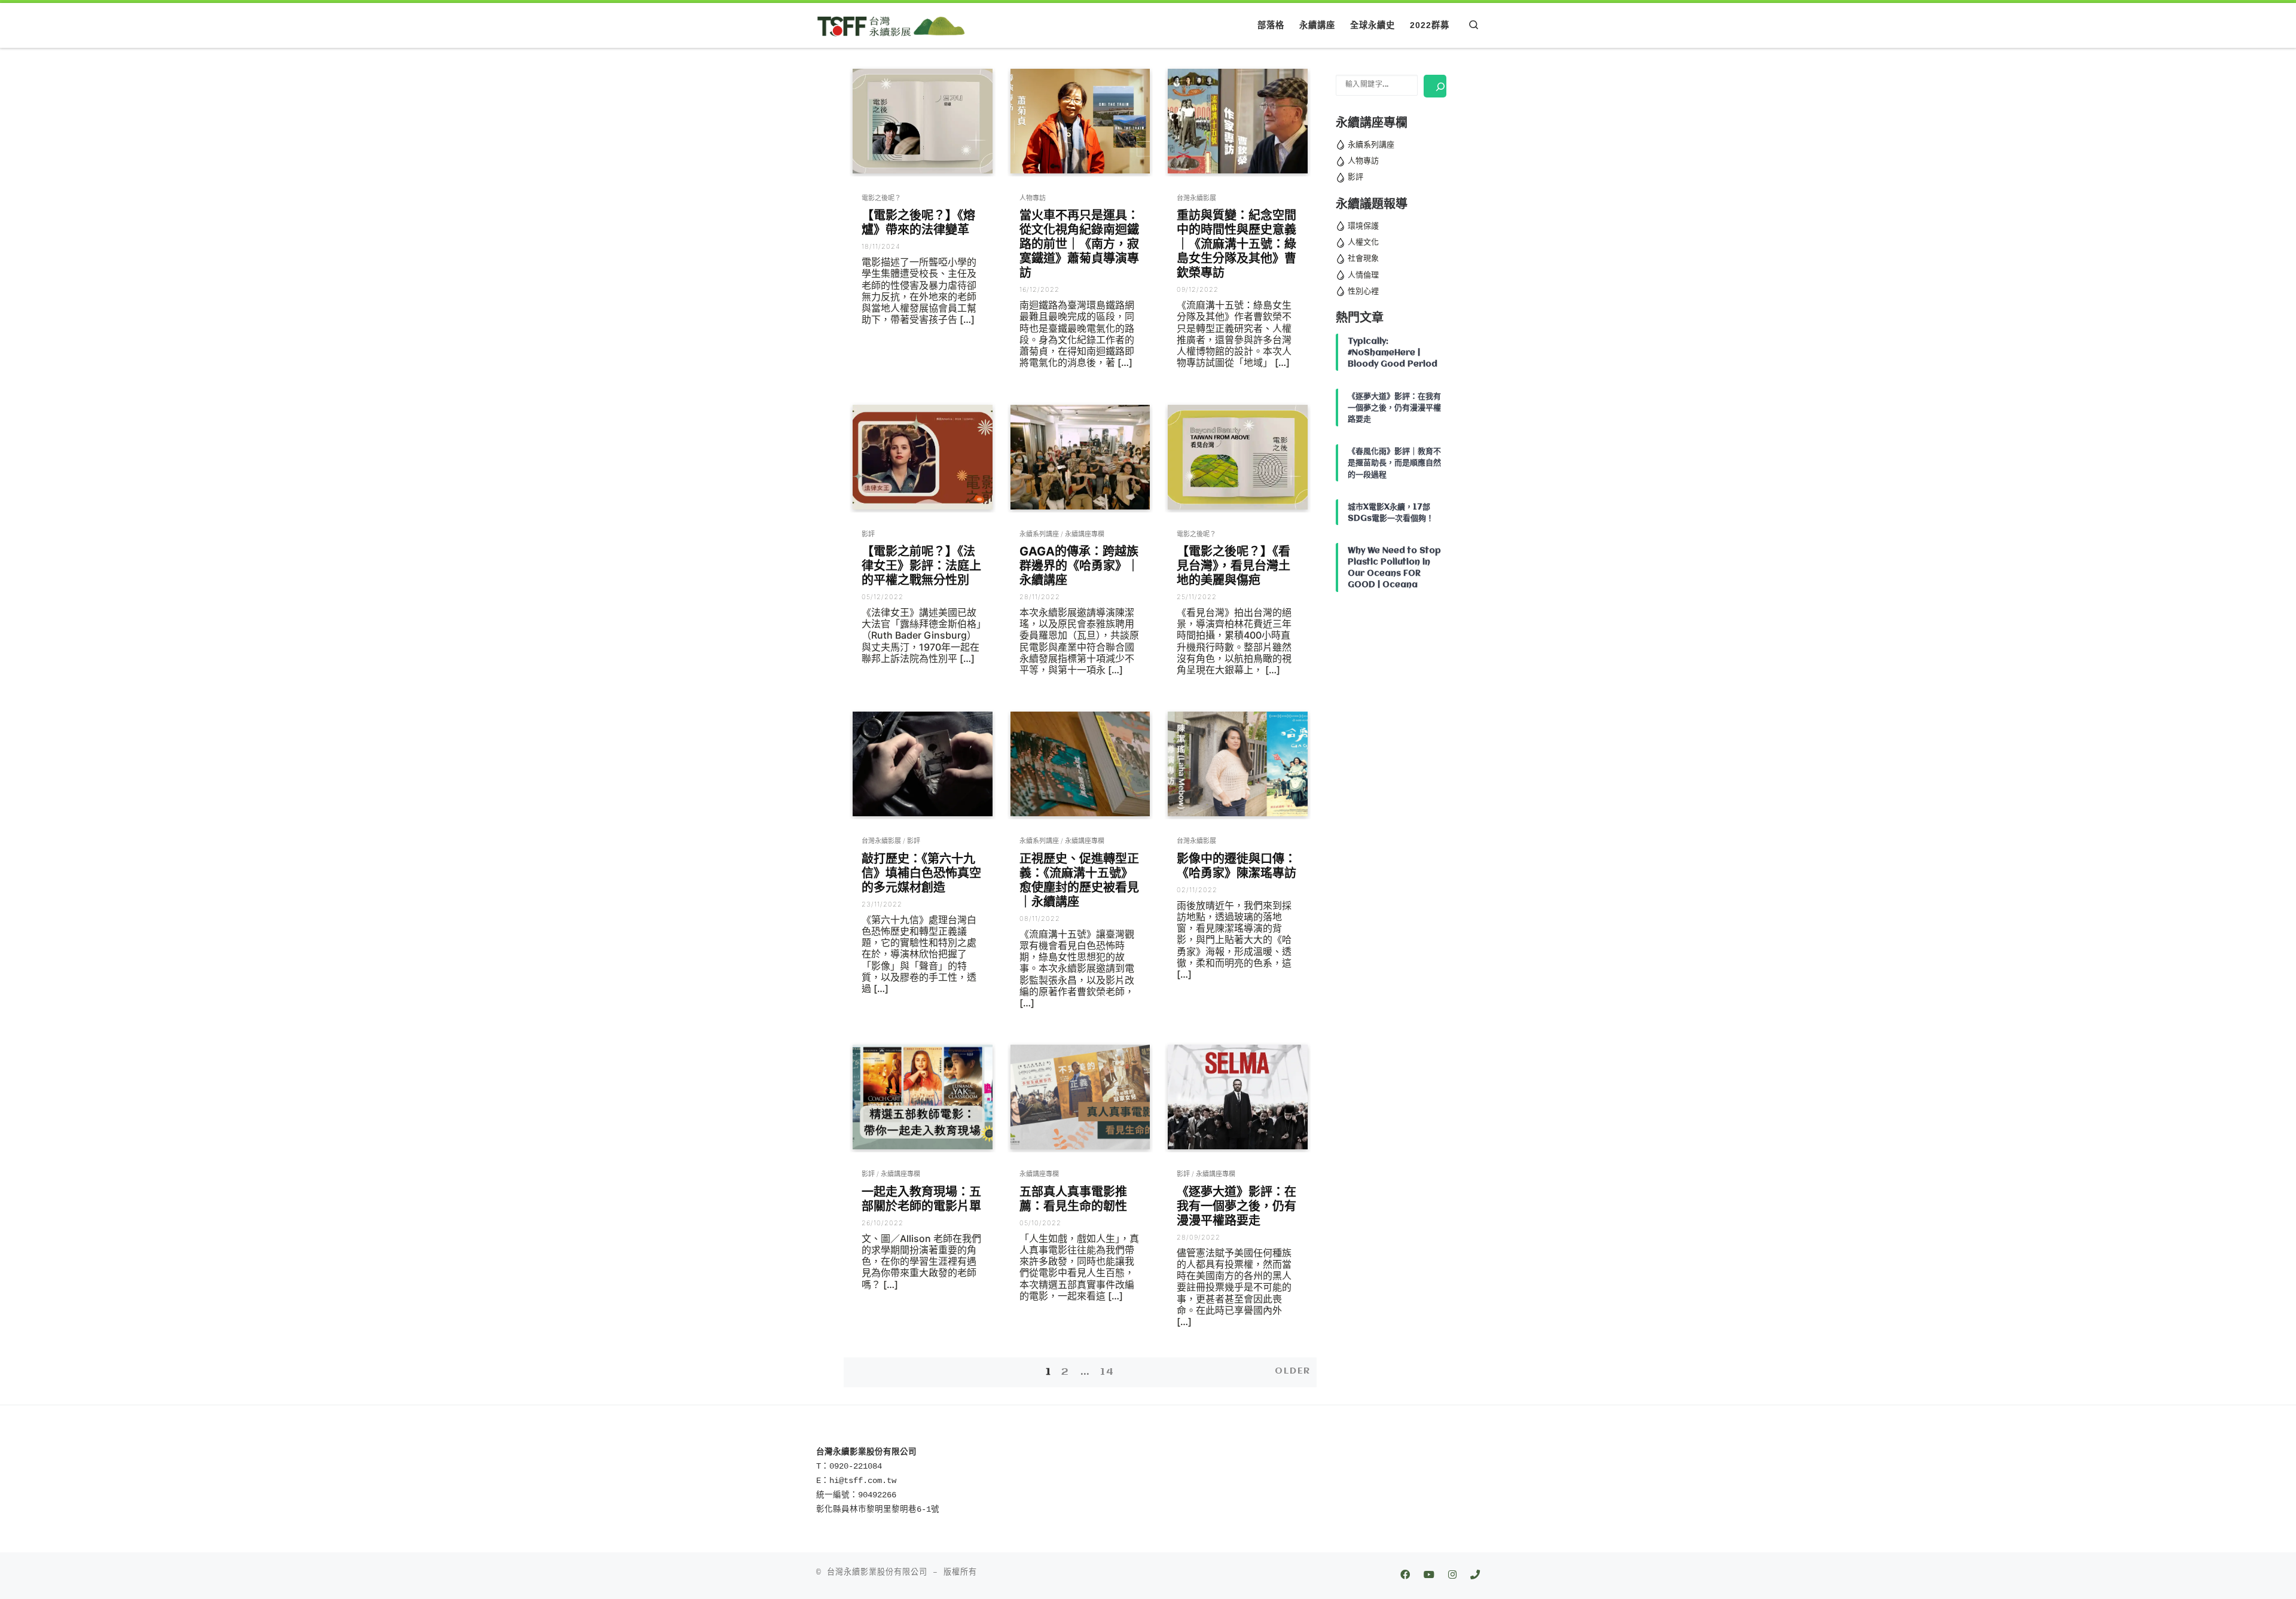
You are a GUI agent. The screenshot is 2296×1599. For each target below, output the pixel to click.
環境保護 (1363, 226)
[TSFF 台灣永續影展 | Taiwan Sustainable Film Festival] (891, 25)
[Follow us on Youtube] (1429, 1576)
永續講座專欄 (1085, 534)
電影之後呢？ (881, 198)
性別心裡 (1363, 291)
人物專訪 (1033, 198)
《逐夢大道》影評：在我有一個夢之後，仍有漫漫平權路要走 (1236, 1206)
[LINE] (1475, 1576)
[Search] (1435, 86)
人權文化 (1363, 242)
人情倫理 (1363, 275)
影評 (868, 534)
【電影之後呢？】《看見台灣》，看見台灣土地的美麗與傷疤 (1234, 566)
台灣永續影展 (1196, 198)
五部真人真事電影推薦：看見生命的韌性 (1073, 1199)
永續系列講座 (1039, 534)
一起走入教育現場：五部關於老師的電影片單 (921, 1199)
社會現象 (1363, 258)
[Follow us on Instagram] (1452, 1576)
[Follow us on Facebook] (1405, 1576)
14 (1107, 1372)
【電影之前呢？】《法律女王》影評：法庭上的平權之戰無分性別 (921, 566)
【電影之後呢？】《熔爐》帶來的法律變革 (918, 222)
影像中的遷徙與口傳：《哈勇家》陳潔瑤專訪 (1236, 866)
